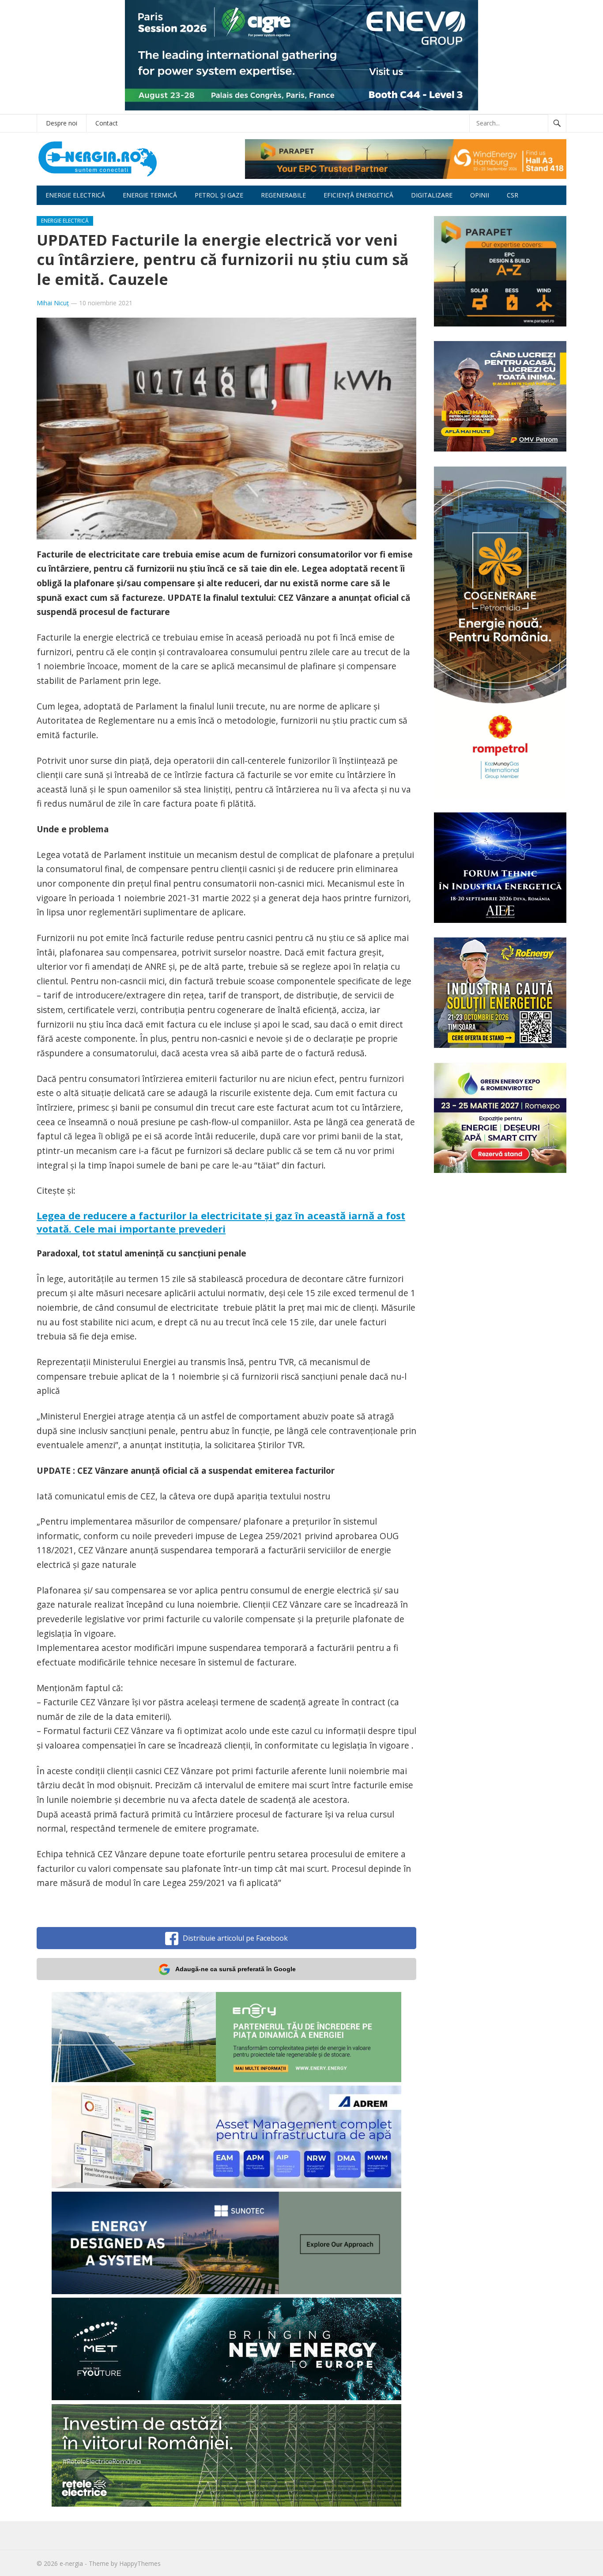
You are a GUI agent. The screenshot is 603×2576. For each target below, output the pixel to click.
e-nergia (71, 2563)
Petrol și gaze (219, 195)
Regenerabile (283, 195)
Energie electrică (75, 195)
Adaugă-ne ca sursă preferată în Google (236, 1969)
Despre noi (62, 123)
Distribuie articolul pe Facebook (235, 1938)
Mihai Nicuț (53, 303)
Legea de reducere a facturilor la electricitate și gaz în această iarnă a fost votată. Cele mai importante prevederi (221, 1222)
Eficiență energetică (358, 195)
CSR (513, 195)
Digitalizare (432, 195)
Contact (107, 123)
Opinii (480, 195)
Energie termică (150, 195)
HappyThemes (140, 2563)
